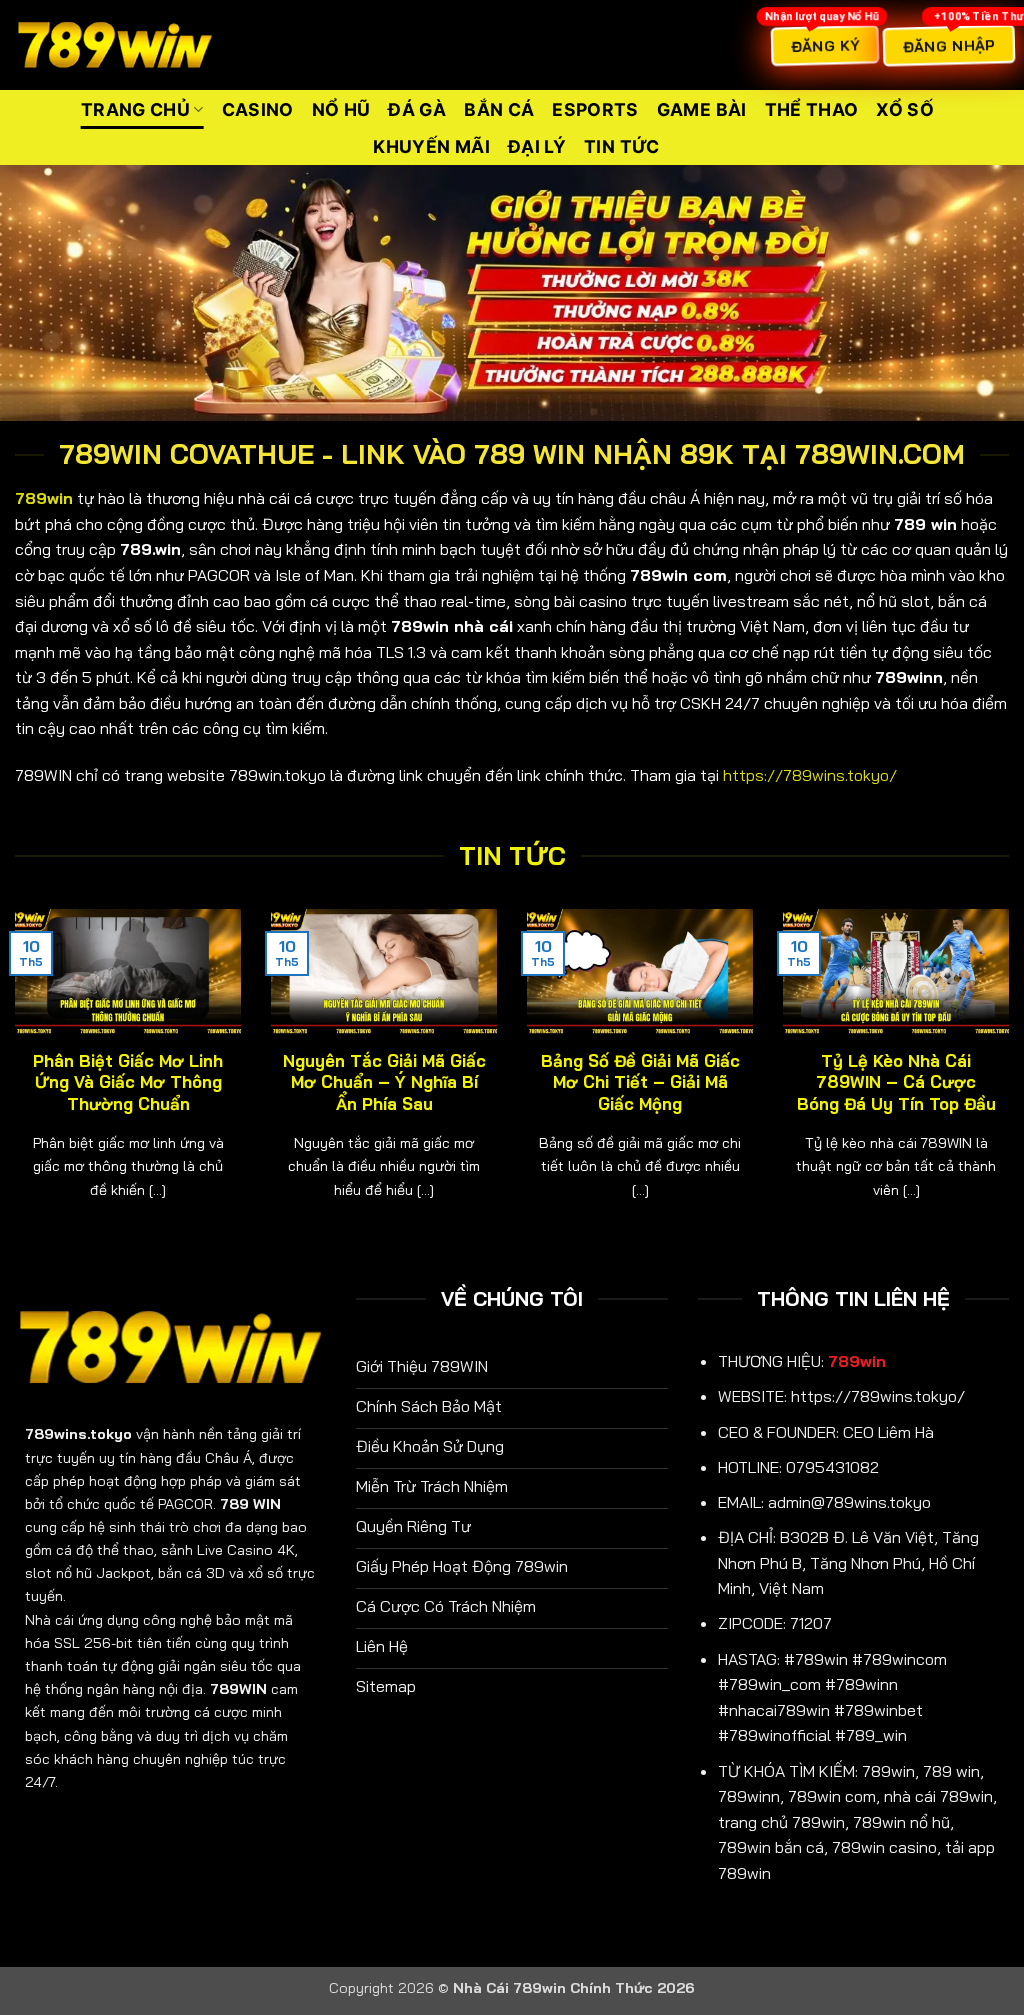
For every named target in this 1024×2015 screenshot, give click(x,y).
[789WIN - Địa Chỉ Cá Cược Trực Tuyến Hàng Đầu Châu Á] (115, 45)
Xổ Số (905, 109)
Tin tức (621, 146)
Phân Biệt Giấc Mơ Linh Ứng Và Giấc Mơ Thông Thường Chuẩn (128, 1082)
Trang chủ (135, 109)
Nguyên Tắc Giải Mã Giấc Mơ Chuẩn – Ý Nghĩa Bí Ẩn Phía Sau (384, 1082)
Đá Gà (417, 109)
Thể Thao (812, 109)
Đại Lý (537, 146)
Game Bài (702, 109)
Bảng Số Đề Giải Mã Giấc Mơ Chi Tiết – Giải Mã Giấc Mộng (640, 1082)
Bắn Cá (499, 109)
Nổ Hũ (341, 109)
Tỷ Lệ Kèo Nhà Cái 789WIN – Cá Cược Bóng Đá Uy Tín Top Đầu (896, 1082)
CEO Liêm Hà (888, 1432)
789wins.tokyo (78, 1434)
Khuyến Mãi (431, 146)
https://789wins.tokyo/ (810, 775)
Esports (595, 109)
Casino (258, 109)
